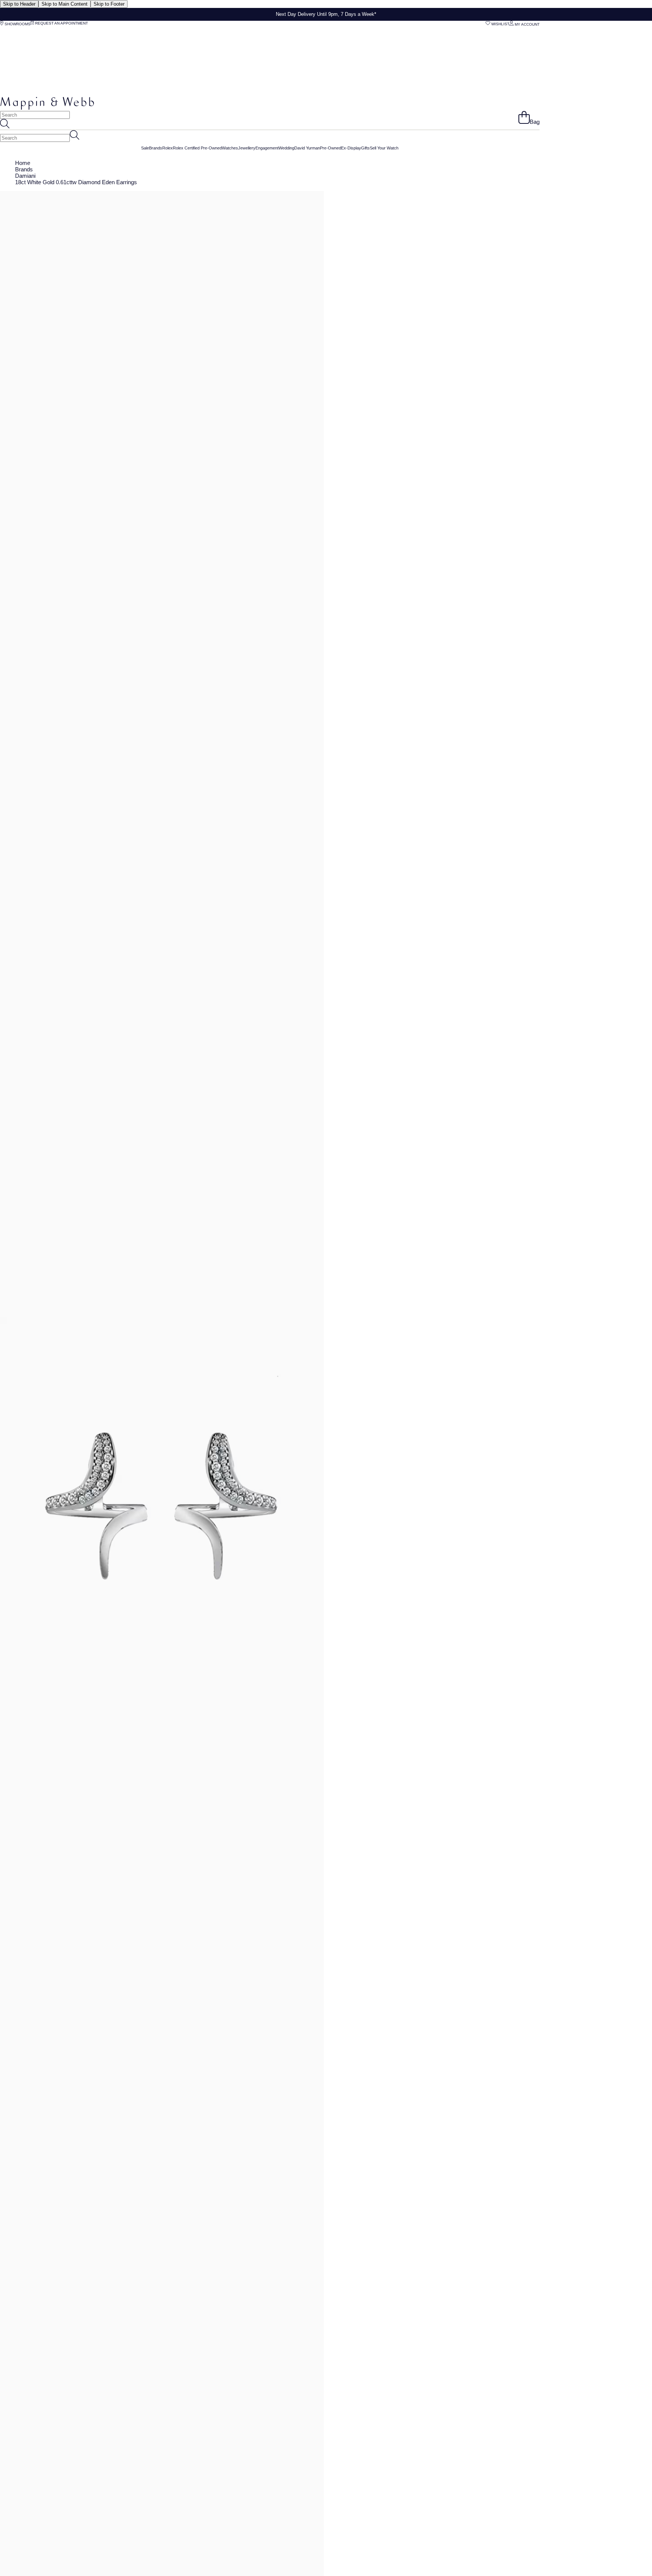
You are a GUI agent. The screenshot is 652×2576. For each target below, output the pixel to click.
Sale (145, 148)
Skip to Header (19, 4)
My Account (527, 24)
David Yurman (307, 148)
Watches (230, 148)
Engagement (267, 148)
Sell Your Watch (384, 148)
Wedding (286, 148)
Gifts (365, 148)
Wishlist (500, 24)
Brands (156, 148)
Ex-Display (351, 148)
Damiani (25, 176)
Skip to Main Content (65, 4)
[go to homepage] (47, 108)
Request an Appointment (61, 23)
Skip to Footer (109, 4)
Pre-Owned (331, 148)
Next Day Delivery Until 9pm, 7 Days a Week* (326, 14)
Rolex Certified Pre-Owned (197, 148)
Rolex (168, 148)
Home (23, 163)
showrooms (17, 24)
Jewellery (247, 148)
